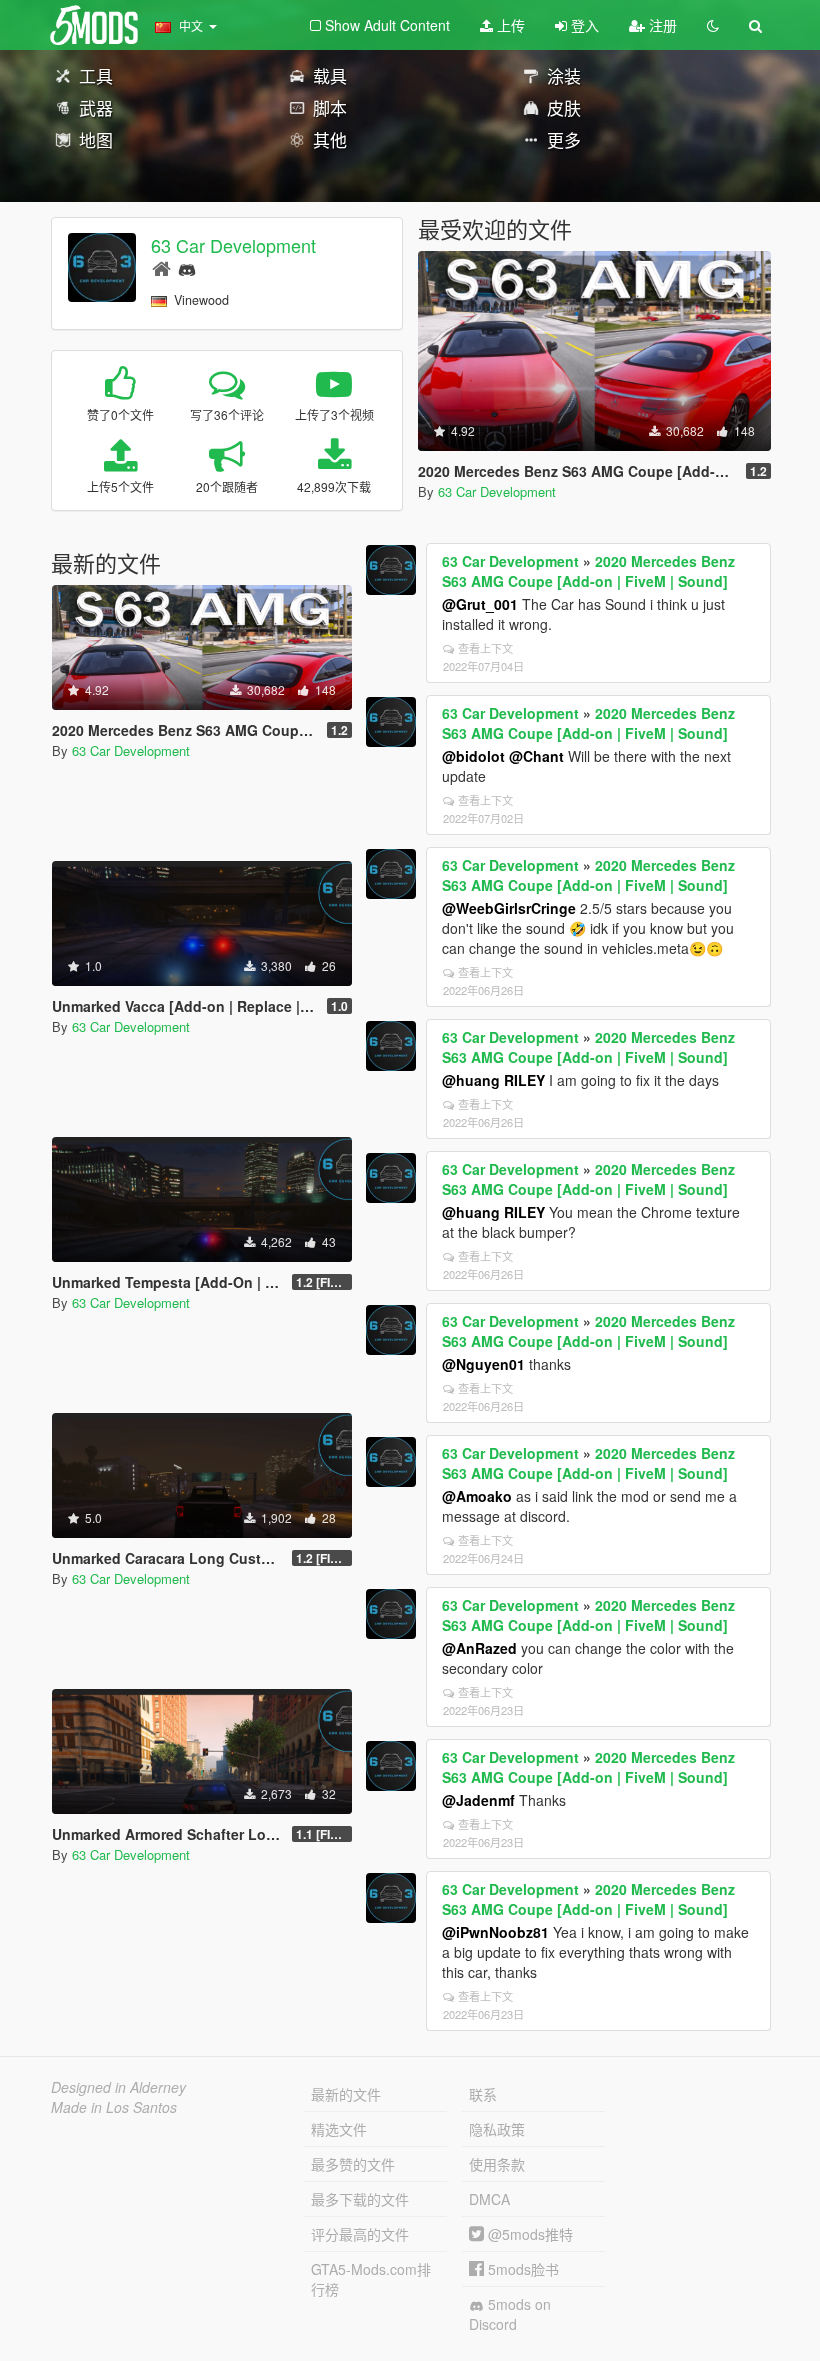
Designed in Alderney (118, 2087)
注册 (661, 25)
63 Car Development (233, 245)
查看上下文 (485, 648)
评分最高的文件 (360, 2234)
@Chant (536, 756)
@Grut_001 (480, 604)
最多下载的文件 (360, 2199)
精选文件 (339, 2129)
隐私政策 (497, 2129)
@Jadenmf (478, 1800)
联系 (483, 2094)
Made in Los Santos (114, 2107)
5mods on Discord (510, 2314)
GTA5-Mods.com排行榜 (371, 2279)
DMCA (489, 2199)
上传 (509, 25)
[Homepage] (161, 267)
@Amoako (477, 1496)
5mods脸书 (521, 2269)
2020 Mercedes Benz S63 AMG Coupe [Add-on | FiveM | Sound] (588, 571)
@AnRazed (479, 1648)
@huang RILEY (493, 1080)
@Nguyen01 (483, 1364)
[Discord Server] (187, 267)
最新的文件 (346, 2094)
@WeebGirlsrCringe (509, 908)
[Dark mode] (713, 25)
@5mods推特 (528, 2234)
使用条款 (497, 2164)
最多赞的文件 (353, 2164)
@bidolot (473, 756)
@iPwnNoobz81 (495, 1932)
